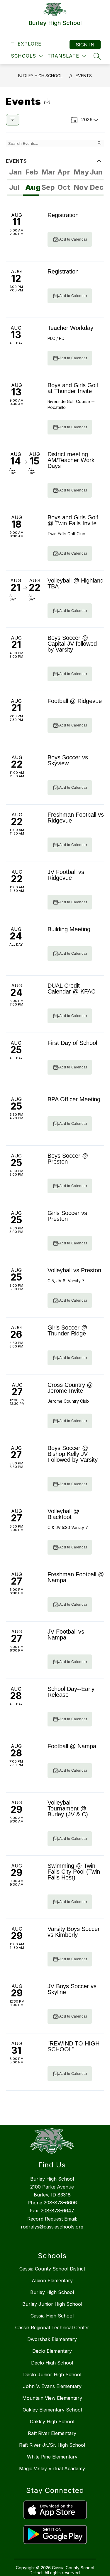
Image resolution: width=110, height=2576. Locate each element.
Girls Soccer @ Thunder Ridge (67, 1330)
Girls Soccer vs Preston (67, 1216)
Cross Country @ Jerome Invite (70, 1388)
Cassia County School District (52, 2269)
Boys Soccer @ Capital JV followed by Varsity (72, 644)
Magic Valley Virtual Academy (52, 2468)
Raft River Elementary (52, 2433)
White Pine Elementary (52, 2457)
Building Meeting (69, 929)
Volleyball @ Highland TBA (76, 583)
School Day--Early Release (71, 1692)
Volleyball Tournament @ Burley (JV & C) (68, 1808)
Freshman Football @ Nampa (76, 1577)
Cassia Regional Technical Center (52, 2327)
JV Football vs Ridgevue (66, 875)
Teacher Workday (70, 328)
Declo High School (52, 2363)
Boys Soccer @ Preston (68, 1159)
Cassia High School (52, 2316)
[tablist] (55, 173)
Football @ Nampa (72, 1746)
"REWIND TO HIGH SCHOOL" (73, 2046)
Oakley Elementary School (52, 2410)
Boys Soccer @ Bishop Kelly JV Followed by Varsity (73, 1454)
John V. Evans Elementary (52, 2386)
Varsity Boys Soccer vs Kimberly (74, 1932)
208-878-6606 (60, 2203)
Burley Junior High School (52, 2304)
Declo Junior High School (52, 2374)
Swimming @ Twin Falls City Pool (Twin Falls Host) (74, 1872)
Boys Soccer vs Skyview (68, 760)
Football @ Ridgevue (75, 701)
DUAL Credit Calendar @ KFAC (71, 989)
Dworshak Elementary (52, 2339)
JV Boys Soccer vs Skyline (72, 1989)
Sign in (85, 45)
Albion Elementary (52, 2280)
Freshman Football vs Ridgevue (76, 818)
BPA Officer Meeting (74, 1099)
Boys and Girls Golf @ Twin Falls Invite (73, 520)
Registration (63, 215)
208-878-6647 (57, 2211)
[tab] (15, 173)
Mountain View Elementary (52, 2398)
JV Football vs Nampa (66, 1634)
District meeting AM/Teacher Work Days (71, 460)
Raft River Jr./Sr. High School (52, 2445)
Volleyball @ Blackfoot (63, 1514)
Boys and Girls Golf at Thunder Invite (73, 388)
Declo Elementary (52, 2351)
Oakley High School (52, 2421)
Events (84, 76)
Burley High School (40, 76)
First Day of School (72, 1043)
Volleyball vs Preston (74, 1270)
